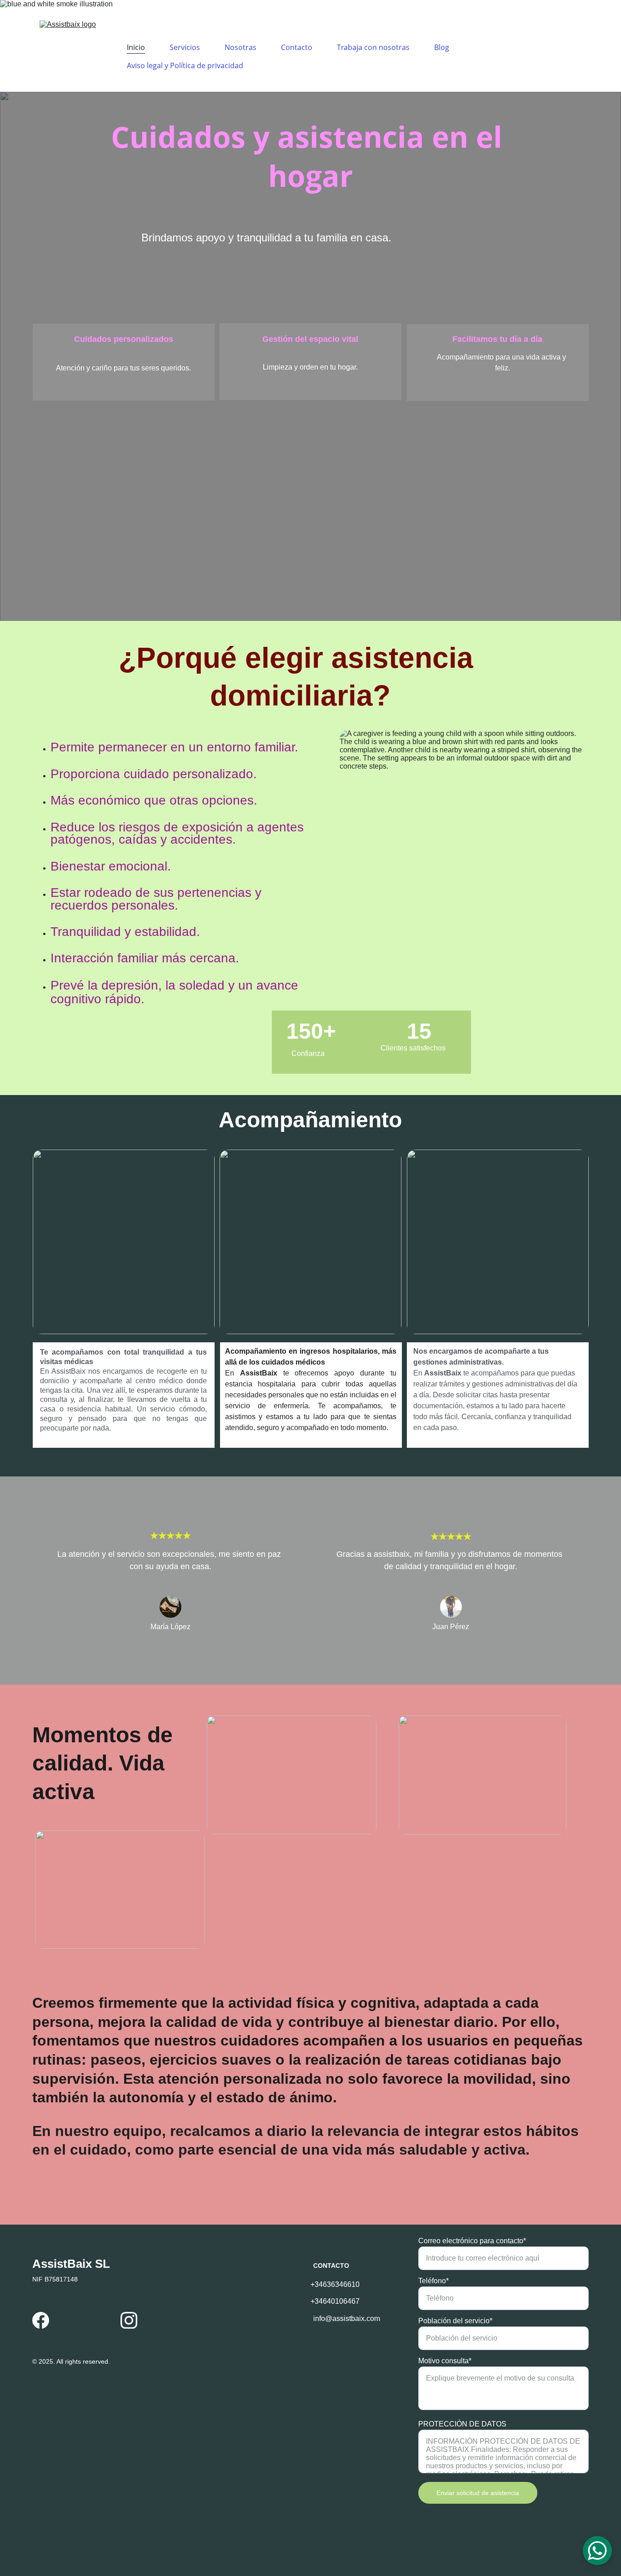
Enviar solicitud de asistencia (478, 2493)
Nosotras (240, 47)
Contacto (297, 47)
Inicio (136, 47)
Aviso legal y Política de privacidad (185, 65)
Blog (442, 47)
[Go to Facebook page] (41, 2320)
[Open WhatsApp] (597, 2551)
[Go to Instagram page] (129, 2320)
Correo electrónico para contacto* (472, 2241)
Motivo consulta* (445, 2361)
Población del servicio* (455, 2321)
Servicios (185, 47)
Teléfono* (433, 2281)
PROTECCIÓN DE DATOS (462, 2424)
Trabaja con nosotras (373, 47)
